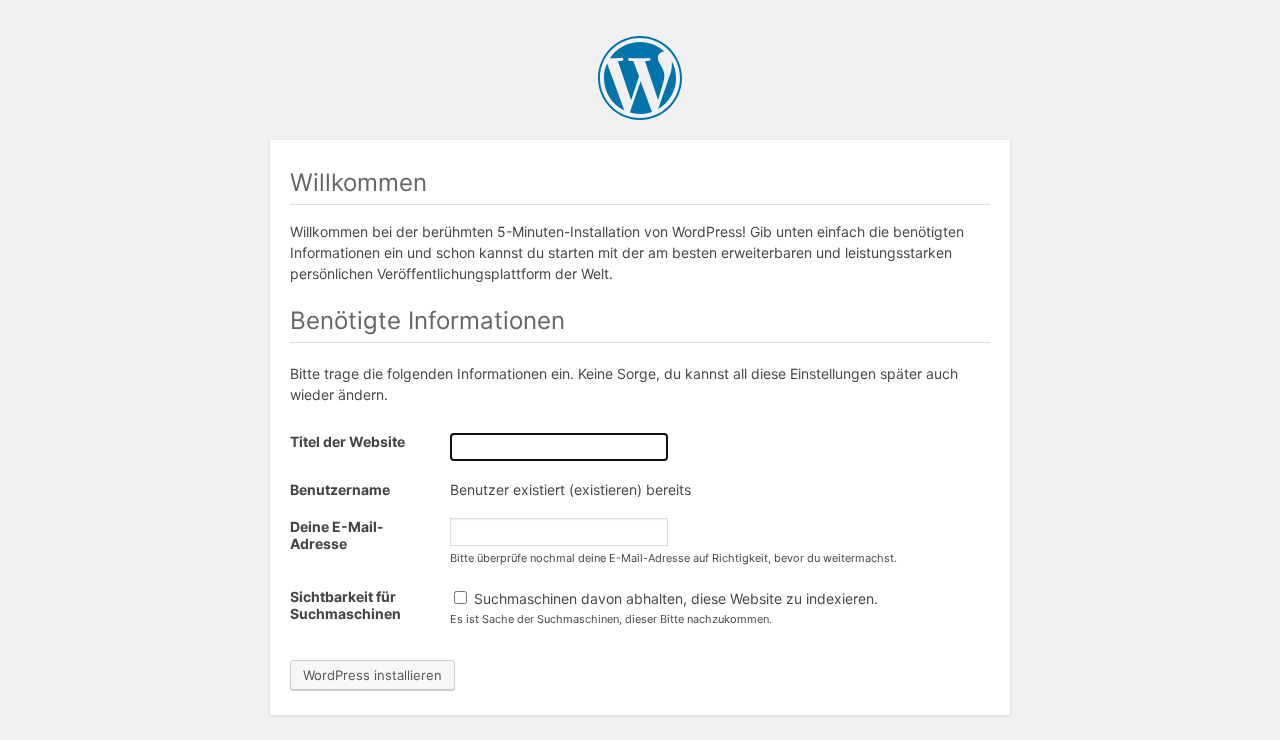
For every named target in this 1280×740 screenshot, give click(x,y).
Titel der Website (347, 441)
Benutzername (340, 489)
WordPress (640, 78)
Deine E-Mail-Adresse (337, 535)
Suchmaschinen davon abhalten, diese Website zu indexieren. (674, 598)
